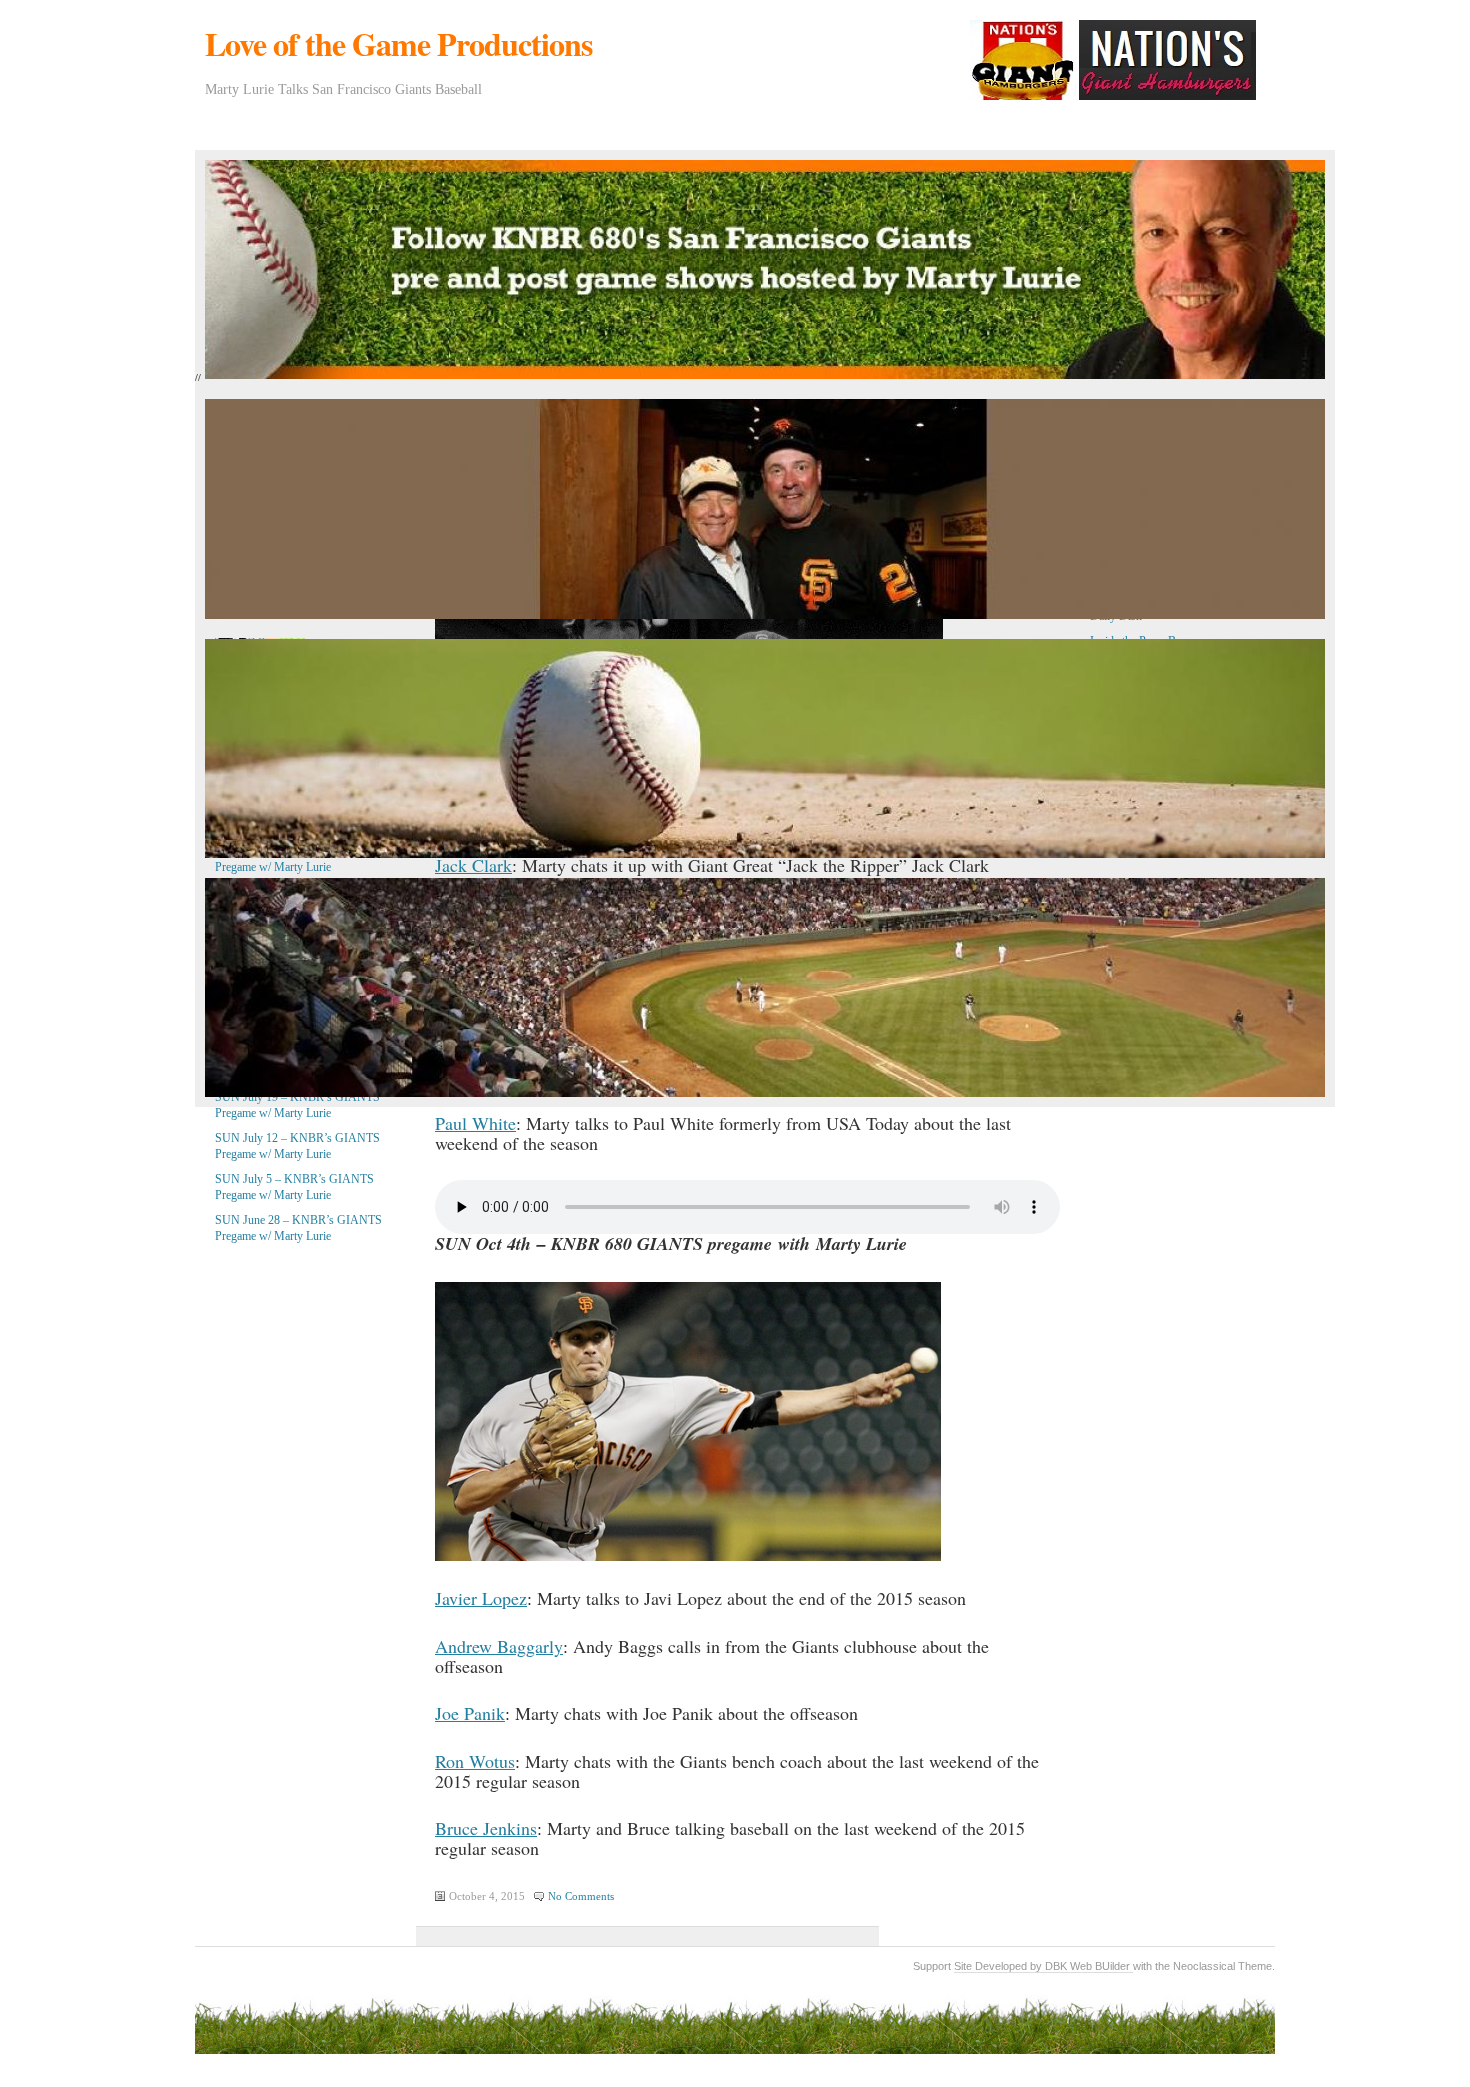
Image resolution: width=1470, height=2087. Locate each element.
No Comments (581, 1896)
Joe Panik (470, 1713)
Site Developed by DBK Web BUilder (1043, 1966)
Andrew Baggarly (499, 1646)
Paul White (475, 1123)
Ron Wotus (475, 1761)
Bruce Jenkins (486, 1828)
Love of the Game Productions (398, 43)
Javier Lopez (481, 1598)
